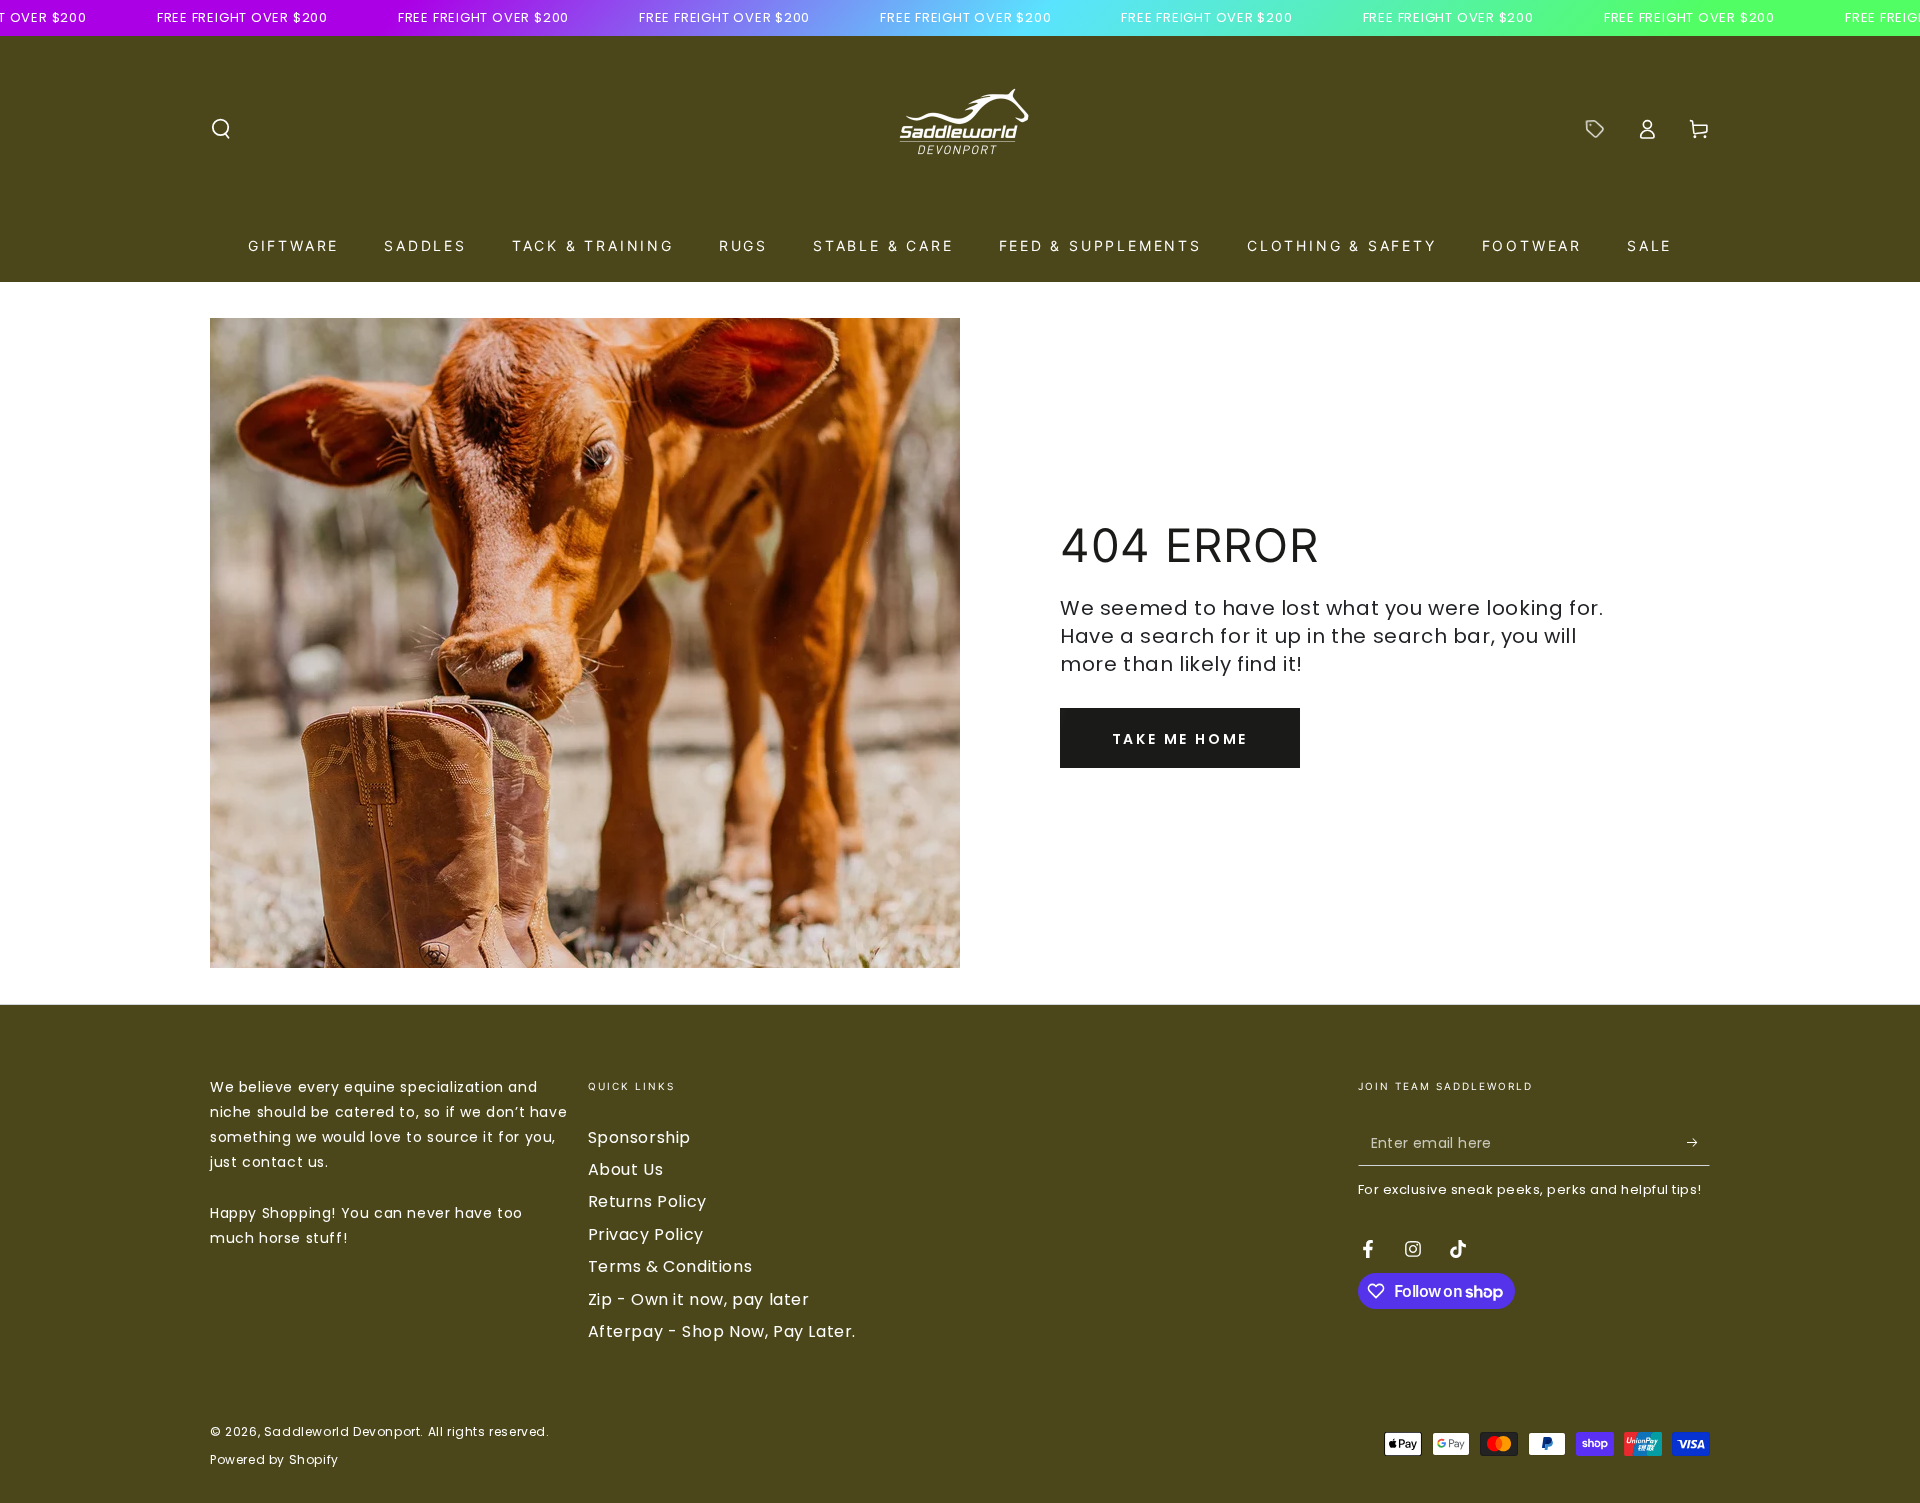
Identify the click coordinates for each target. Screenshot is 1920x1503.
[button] (221, 129)
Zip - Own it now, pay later (699, 1299)
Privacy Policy (646, 1234)
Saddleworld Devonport (342, 1431)
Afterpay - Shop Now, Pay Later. (722, 1331)
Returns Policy (647, 1201)
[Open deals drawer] (1595, 129)
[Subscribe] (1698, 1143)
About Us (626, 1169)
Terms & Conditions (670, 1266)
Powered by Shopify (274, 1460)
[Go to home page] (960, 129)
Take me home (1180, 739)
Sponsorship (640, 1137)
